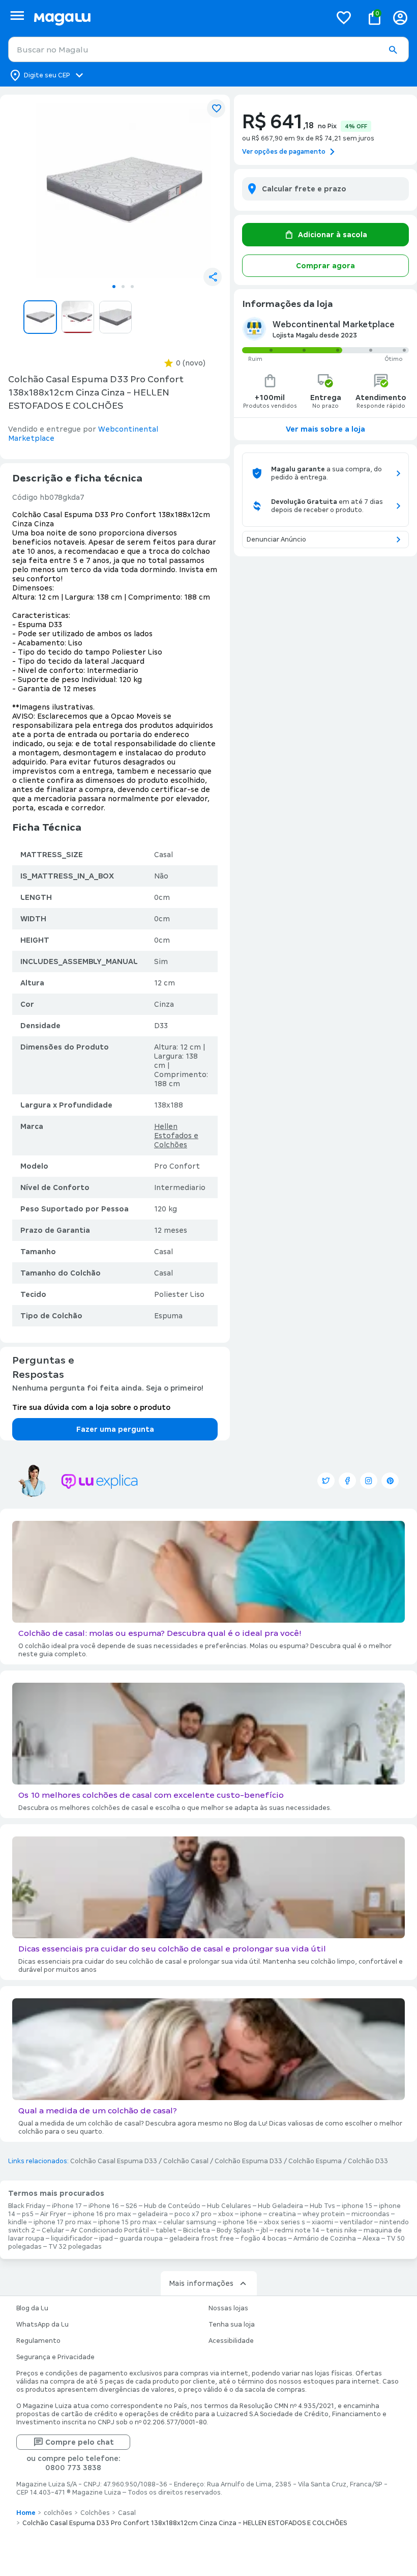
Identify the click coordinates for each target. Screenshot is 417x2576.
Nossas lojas (228, 2308)
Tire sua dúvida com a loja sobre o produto (91, 1407)
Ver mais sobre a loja (325, 429)
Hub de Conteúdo (172, 2206)
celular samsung (190, 2222)
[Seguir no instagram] (369, 1481)
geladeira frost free (202, 2239)
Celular (53, 2230)
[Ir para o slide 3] (132, 287)
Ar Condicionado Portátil (110, 2230)
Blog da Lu (32, 2308)
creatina (282, 2214)
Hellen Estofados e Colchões (176, 1136)
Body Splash (235, 2230)
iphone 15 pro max (127, 2222)
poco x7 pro (193, 2214)
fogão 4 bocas (264, 2239)
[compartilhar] (213, 277)
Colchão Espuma (315, 2161)
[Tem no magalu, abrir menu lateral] (17, 16)
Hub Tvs (322, 2206)
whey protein (324, 2214)
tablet (166, 2230)
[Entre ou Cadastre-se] (400, 18)
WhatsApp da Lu (42, 2325)
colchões (58, 2513)
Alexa (371, 2239)
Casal (127, 2513)
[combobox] (208, 49)
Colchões (95, 2513)
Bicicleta (197, 2230)
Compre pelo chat (80, 2442)
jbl (264, 2230)
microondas (370, 2214)
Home (26, 2513)
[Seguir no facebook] (347, 1481)
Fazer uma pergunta (115, 1429)
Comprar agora (325, 266)
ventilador (356, 2222)
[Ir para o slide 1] (114, 287)
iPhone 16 (104, 2206)
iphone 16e (240, 2222)
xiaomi (322, 2222)
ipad (106, 2239)
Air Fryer (53, 2214)
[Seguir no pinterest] (390, 1481)
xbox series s (285, 2222)
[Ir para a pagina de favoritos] (344, 17)
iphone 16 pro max (102, 2214)
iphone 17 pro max (63, 2222)
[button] (393, 50)
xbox (226, 2214)
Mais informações (201, 2283)
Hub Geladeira (280, 2206)
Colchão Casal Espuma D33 (114, 2161)
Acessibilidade (231, 2341)
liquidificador (72, 2239)
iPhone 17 (67, 2206)
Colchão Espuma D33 (248, 2161)
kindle (18, 2222)
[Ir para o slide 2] (123, 287)
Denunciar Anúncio (276, 540)
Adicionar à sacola (333, 235)
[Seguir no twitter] (326, 1481)
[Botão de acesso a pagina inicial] (178, 18)
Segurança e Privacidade (55, 2357)
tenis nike (341, 2230)
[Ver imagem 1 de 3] (123, 190)
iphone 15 (357, 2206)
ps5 (28, 2214)
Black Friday (27, 2206)
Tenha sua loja (232, 2325)
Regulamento (38, 2341)
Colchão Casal (186, 2161)
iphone (251, 2214)
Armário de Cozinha (325, 2239)
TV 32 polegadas (75, 2247)
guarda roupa (141, 2239)
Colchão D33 (368, 2161)
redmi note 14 (297, 2230)
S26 (131, 2206)
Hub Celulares (229, 2206)
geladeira (153, 2214)
